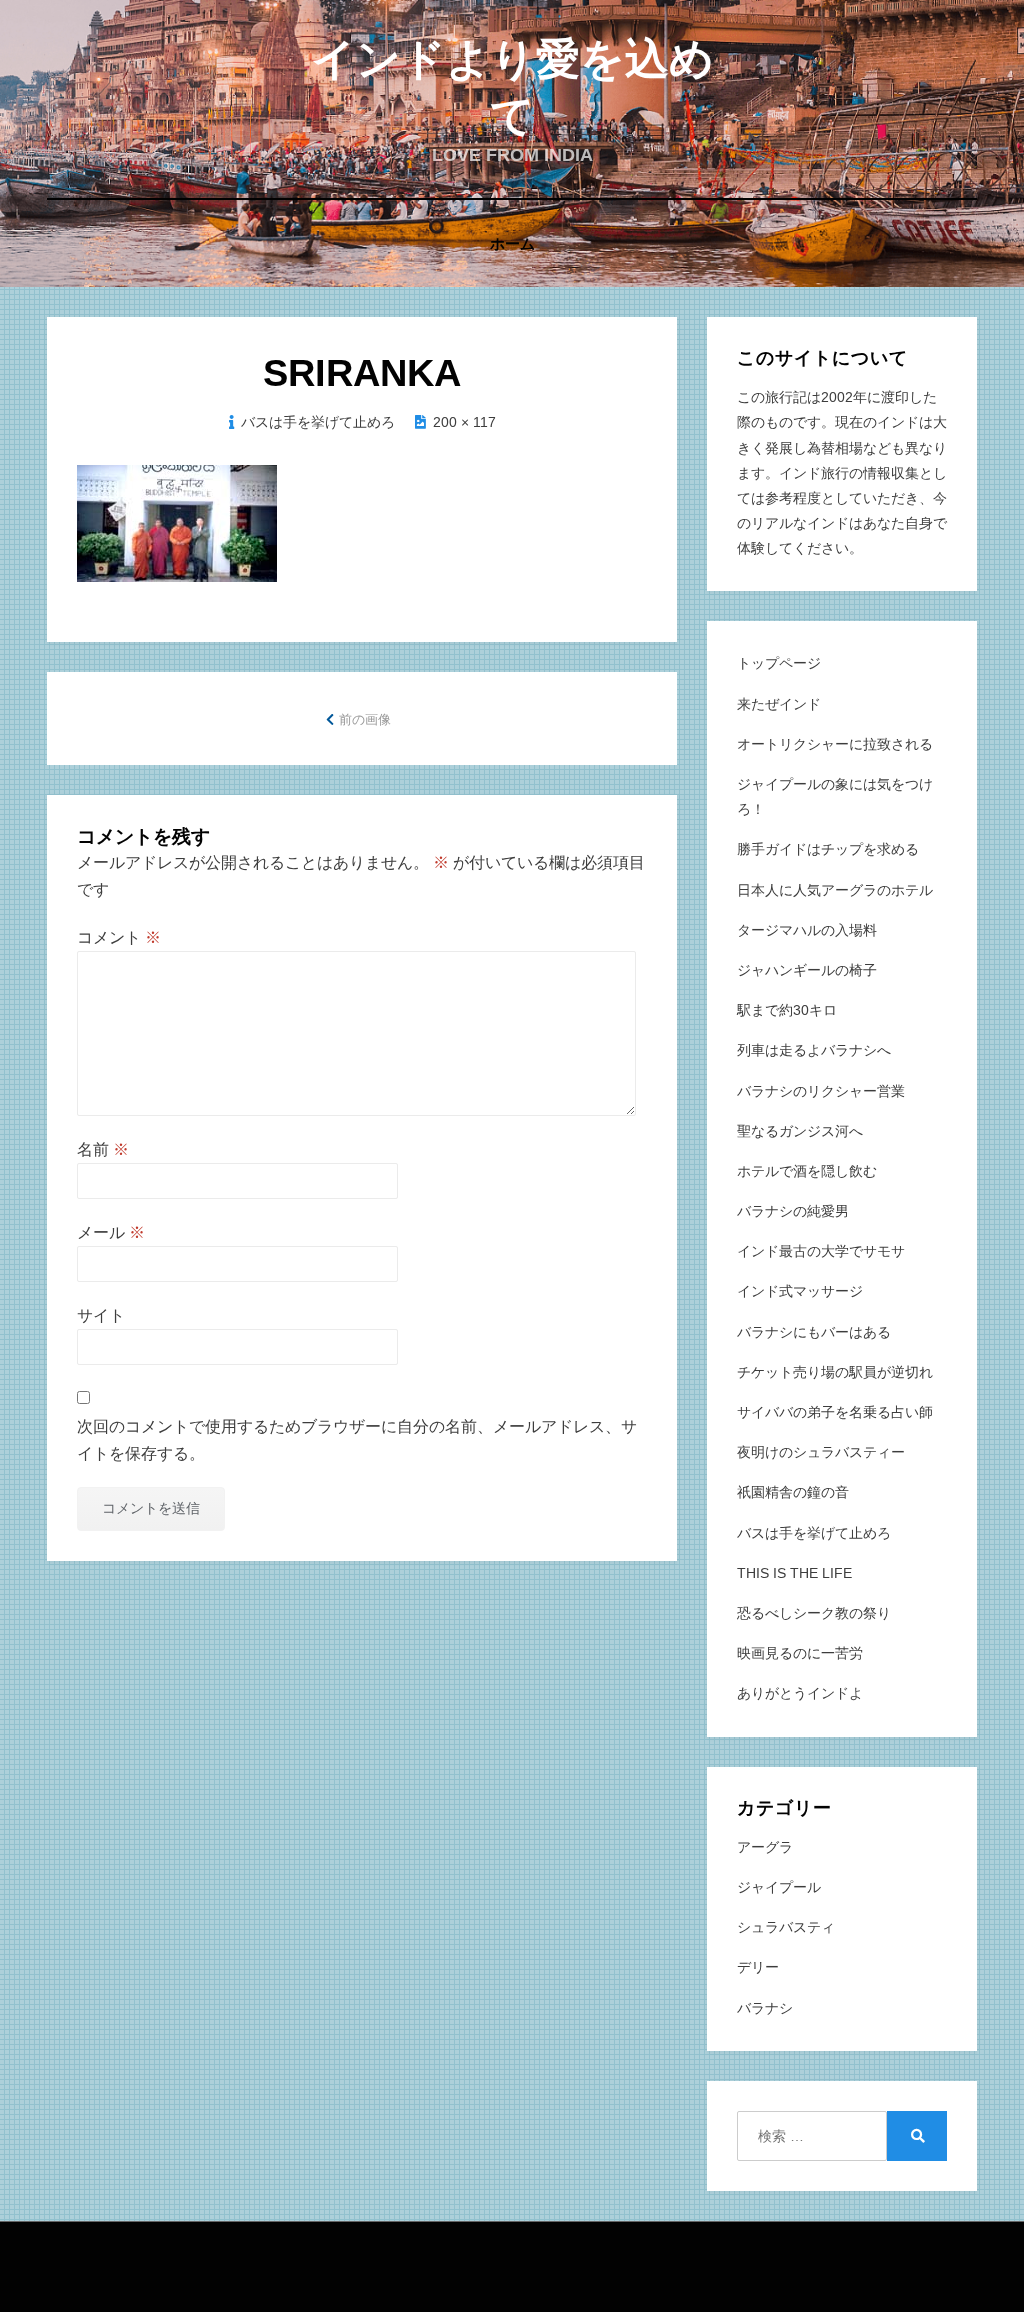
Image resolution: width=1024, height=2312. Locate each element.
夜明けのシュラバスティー (821, 1452)
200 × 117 (464, 422)
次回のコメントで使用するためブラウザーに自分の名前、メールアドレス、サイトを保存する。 (357, 1440)
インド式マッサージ (800, 1291)
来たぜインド (779, 704)
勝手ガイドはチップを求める (828, 849)
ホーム (512, 243)
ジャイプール (779, 1887)
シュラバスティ (786, 1927)
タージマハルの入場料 (807, 930)
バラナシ (765, 2008)
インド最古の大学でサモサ (821, 1251)
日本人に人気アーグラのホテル (835, 890)
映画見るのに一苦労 (800, 1653)
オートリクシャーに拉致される (835, 744)
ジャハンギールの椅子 (807, 970)
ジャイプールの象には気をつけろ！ (835, 796)
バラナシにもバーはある (814, 1332)
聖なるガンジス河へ (800, 1131)
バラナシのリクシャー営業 (821, 1091)
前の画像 (365, 719)
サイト (101, 1315)
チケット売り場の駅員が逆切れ (835, 1372)
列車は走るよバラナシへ (814, 1050)
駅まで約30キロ (787, 1010)
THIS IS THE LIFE (794, 1573)
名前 (103, 1149)
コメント (119, 937)
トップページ (779, 663)
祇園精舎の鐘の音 (793, 1492)
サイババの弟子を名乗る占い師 (835, 1412)
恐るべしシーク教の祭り (814, 1613)
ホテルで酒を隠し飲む (807, 1171)
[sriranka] (177, 522)
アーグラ (765, 1847)
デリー (758, 1967)
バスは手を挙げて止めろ (318, 422)
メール (111, 1232)
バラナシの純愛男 (793, 1211)
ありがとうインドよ (800, 1693)
